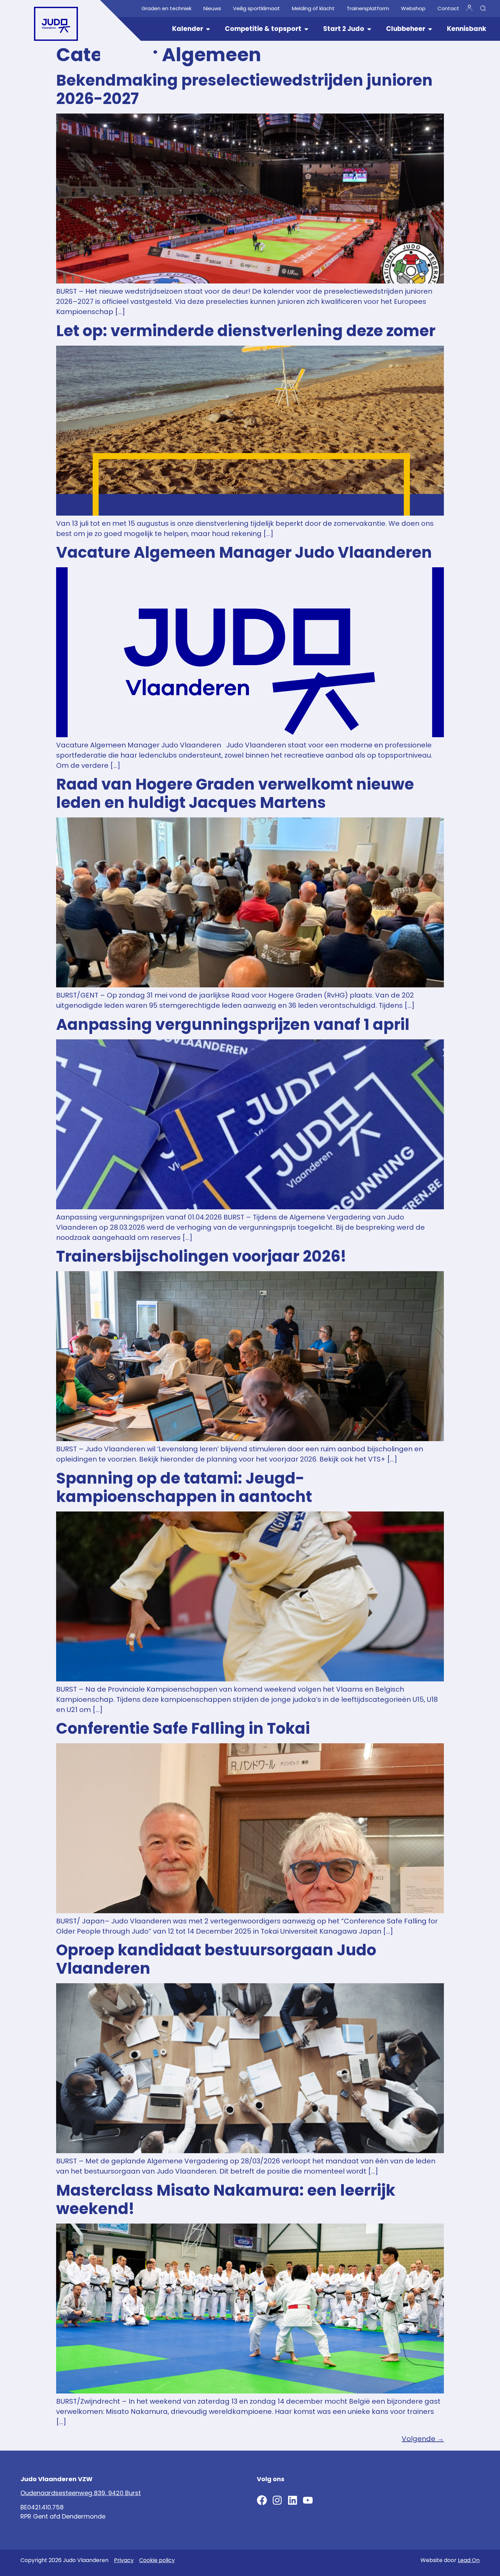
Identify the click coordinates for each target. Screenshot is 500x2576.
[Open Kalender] (208, 29)
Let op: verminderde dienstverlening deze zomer (246, 331)
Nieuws (212, 8)
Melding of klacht (313, 8)
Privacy (124, 2560)
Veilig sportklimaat (256, 8)
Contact (448, 8)
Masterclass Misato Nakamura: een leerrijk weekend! (226, 2200)
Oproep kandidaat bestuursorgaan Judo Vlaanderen (216, 1959)
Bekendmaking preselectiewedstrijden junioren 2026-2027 (244, 90)
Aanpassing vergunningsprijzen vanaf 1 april (233, 1025)
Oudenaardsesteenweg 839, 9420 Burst (81, 2493)
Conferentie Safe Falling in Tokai (183, 1728)
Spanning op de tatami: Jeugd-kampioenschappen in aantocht (184, 1488)
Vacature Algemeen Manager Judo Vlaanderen (244, 552)
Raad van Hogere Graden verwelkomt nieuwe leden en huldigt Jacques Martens (235, 793)
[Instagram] (277, 2500)
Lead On (469, 2560)
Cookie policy (157, 2560)
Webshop (413, 8)
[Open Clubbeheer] (430, 29)
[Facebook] (262, 2500)
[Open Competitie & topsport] (306, 29)
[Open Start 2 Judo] (369, 29)
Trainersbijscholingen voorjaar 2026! (201, 1256)
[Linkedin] (293, 2500)
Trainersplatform (368, 8)
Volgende (423, 2439)
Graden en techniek (166, 8)
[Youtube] (308, 2500)
